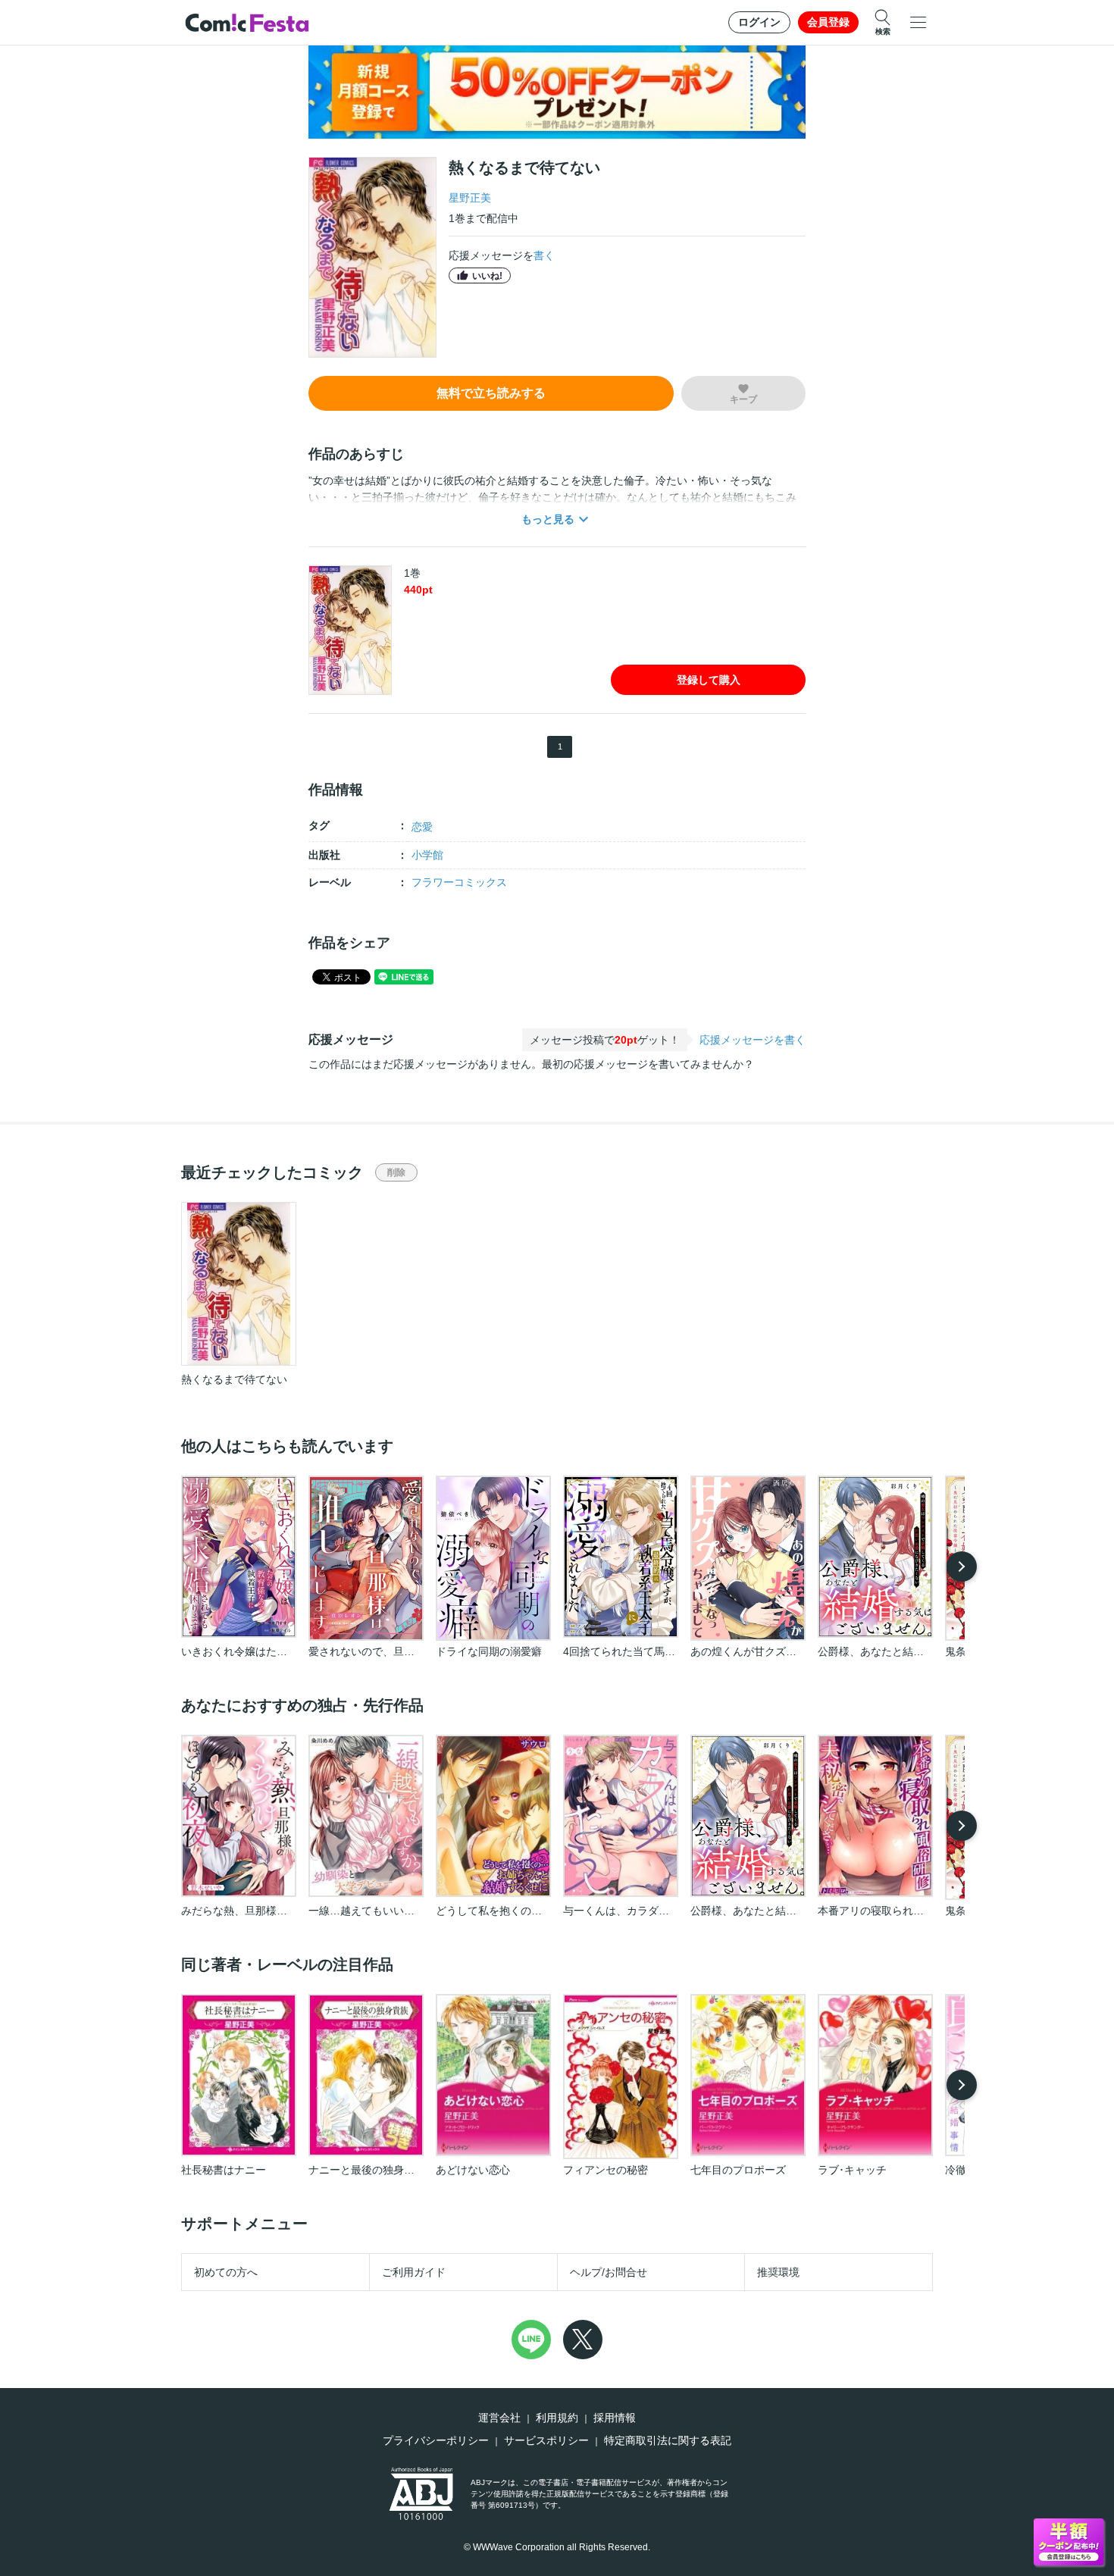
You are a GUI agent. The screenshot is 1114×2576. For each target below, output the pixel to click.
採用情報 (615, 2418)
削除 (396, 1172)
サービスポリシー (546, 2440)
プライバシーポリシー (436, 2440)
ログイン (759, 22)
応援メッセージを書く (753, 1040)
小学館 (427, 855)
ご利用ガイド (414, 2272)
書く (544, 255)
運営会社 (499, 2418)
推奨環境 (778, 2272)
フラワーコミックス (459, 882)
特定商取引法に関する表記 (668, 2440)
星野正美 (470, 198)
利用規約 (557, 2418)
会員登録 (828, 22)
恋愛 (422, 827)
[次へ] (962, 1567)
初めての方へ (226, 2272)
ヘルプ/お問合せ (609, 2272)
